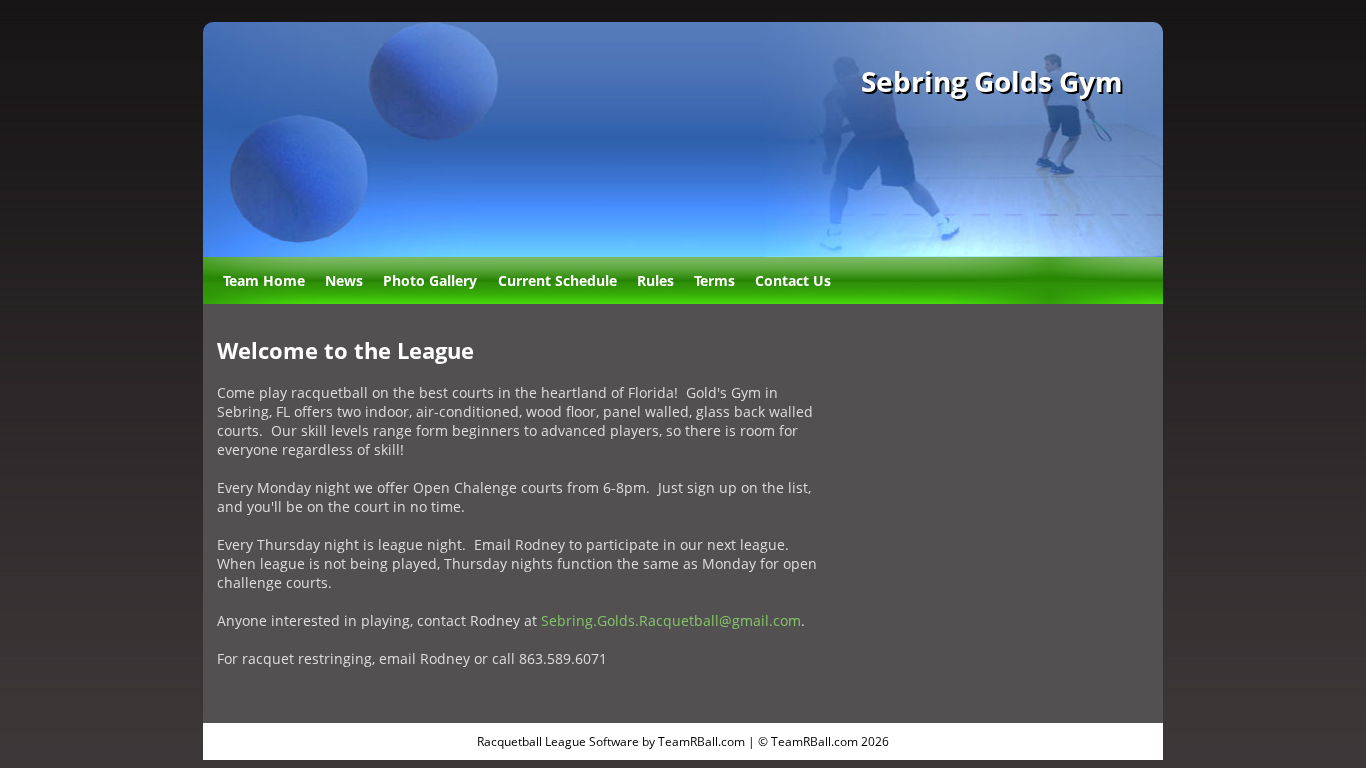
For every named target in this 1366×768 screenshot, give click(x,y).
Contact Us (793, 280)
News (344, 280)
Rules (655, 280)
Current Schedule (557, 280)
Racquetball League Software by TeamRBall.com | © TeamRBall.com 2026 (683, 741)
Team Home (264, 280)
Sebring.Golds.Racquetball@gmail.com (671, 620)
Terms (714, 280)
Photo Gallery (430, 280)
